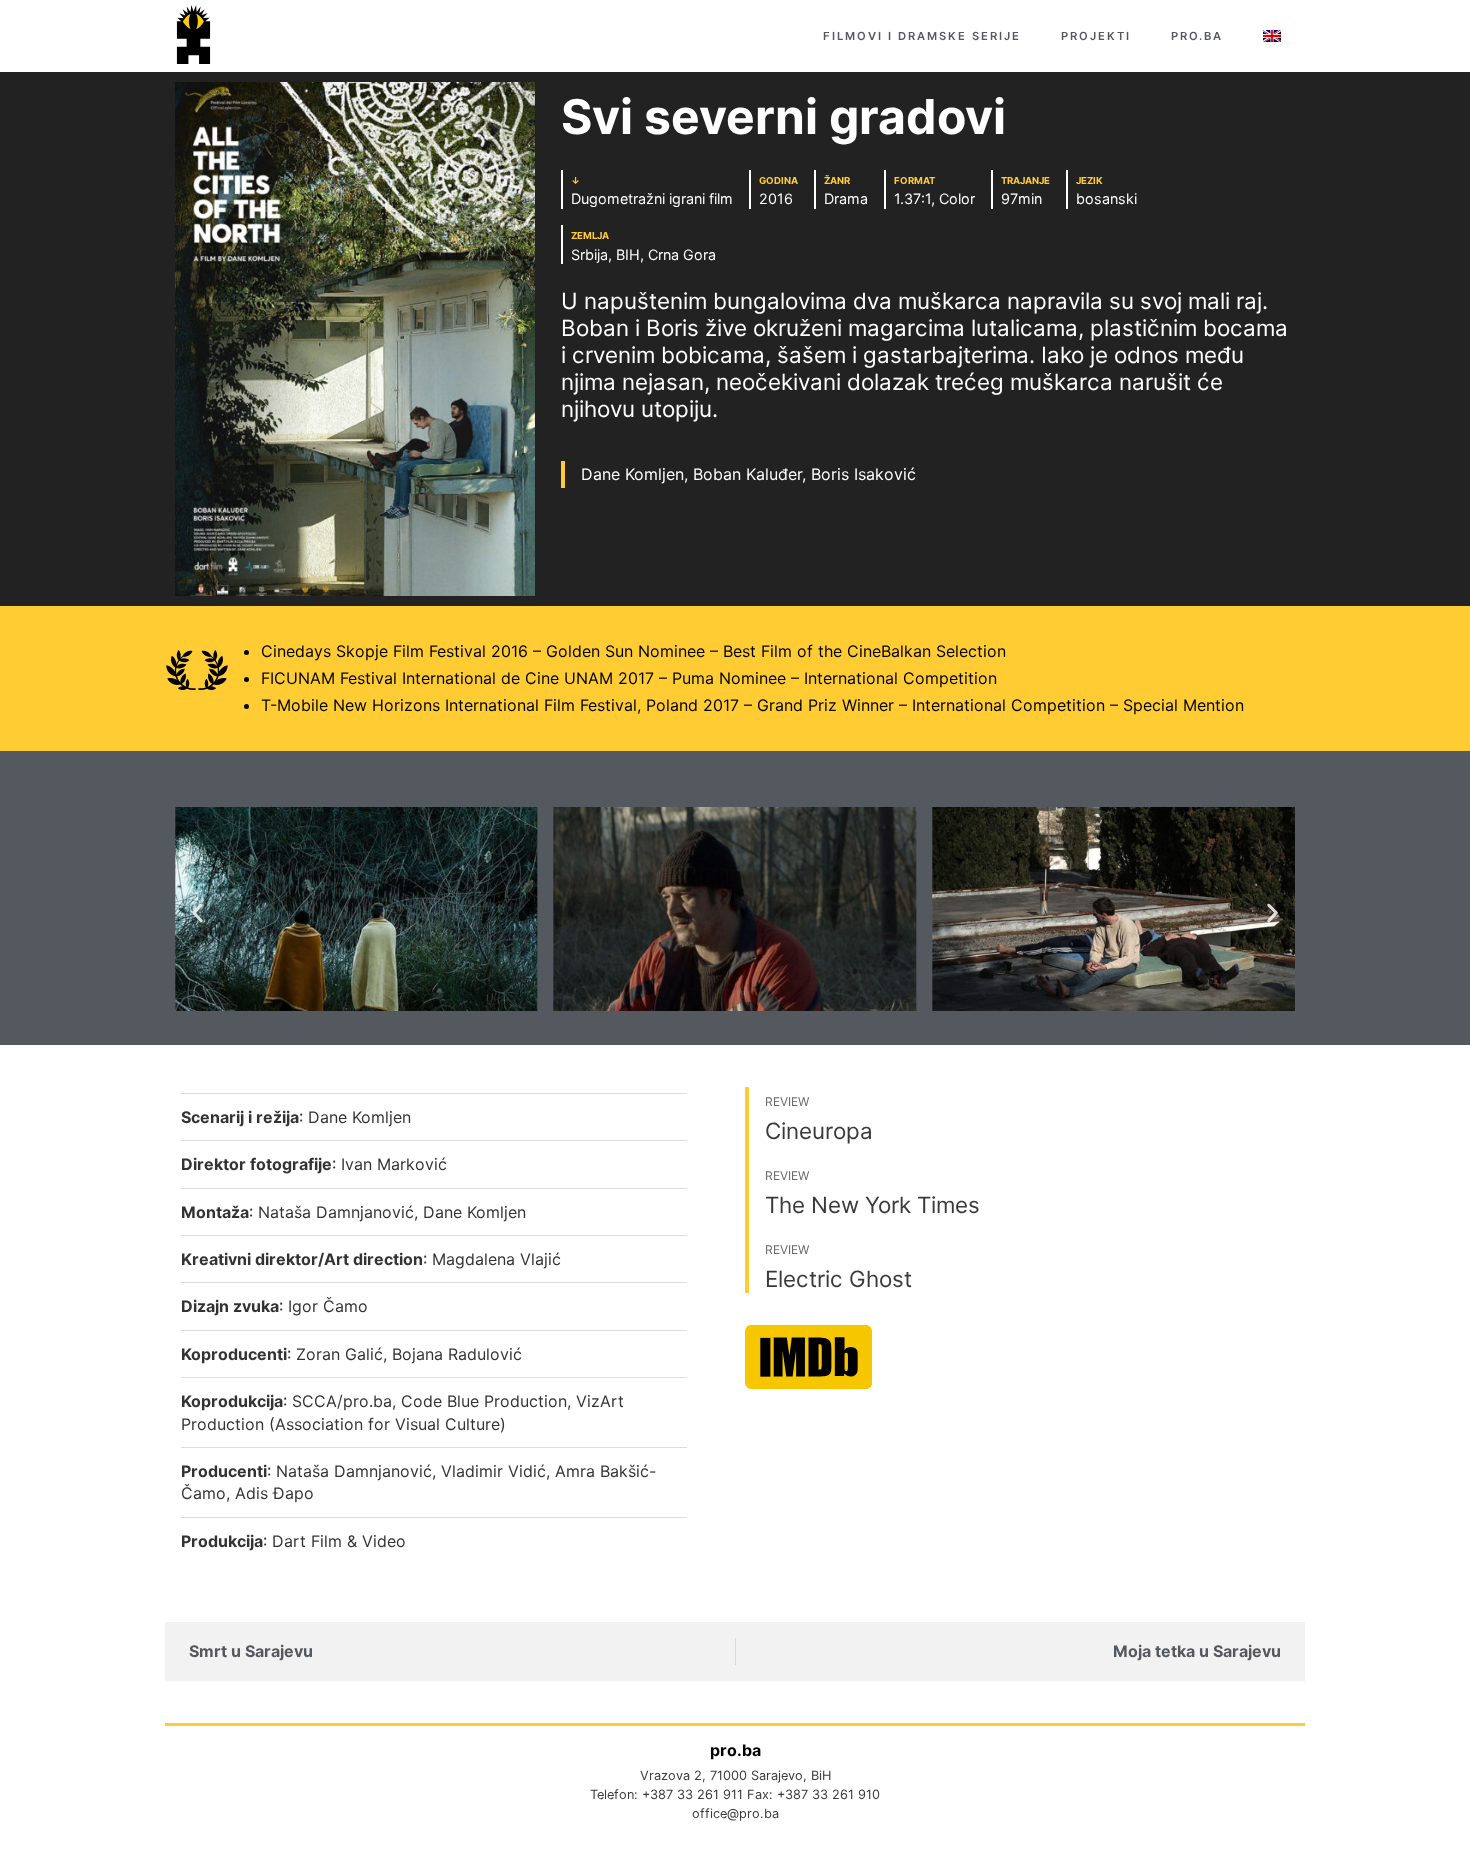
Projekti (1096, 36)
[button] (197, 912)
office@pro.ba (735, 1813)
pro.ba (1197, 36)
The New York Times (872, 1204)
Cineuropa (819, 1130)
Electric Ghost (838, 1278)
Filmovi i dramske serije (922, 36)
